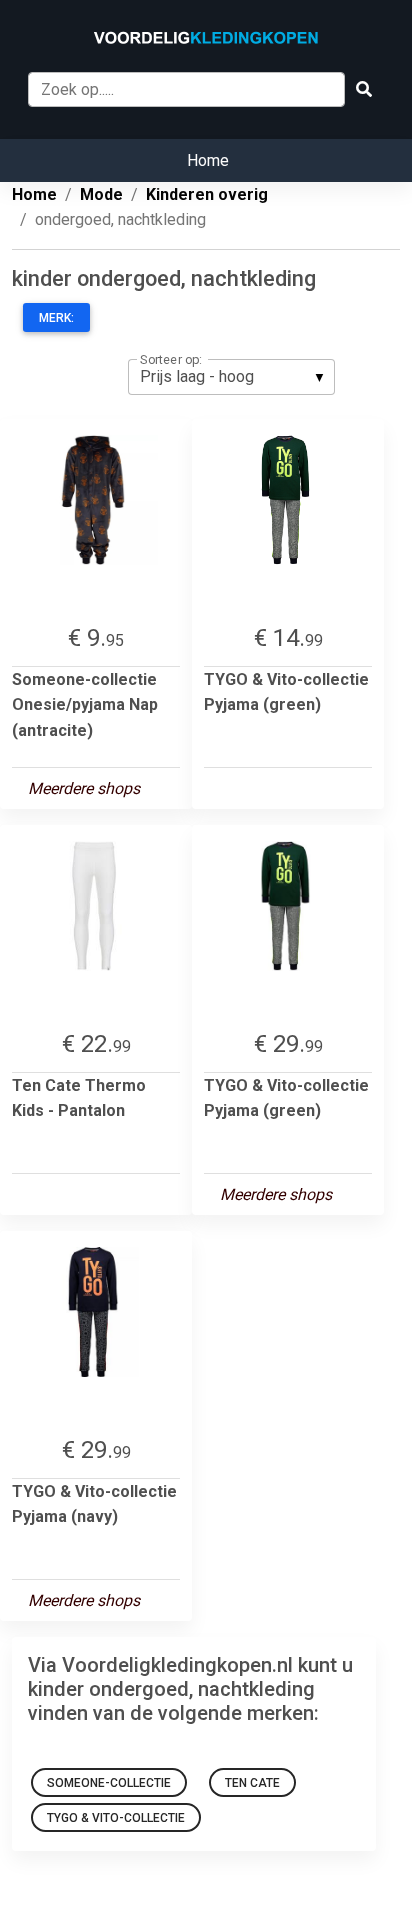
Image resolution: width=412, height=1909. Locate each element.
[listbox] (231, 377)
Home (208, 160)
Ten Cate (252, 1783)
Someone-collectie (109, 1783)
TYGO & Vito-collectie (116, 1818)
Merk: (56, 318)
